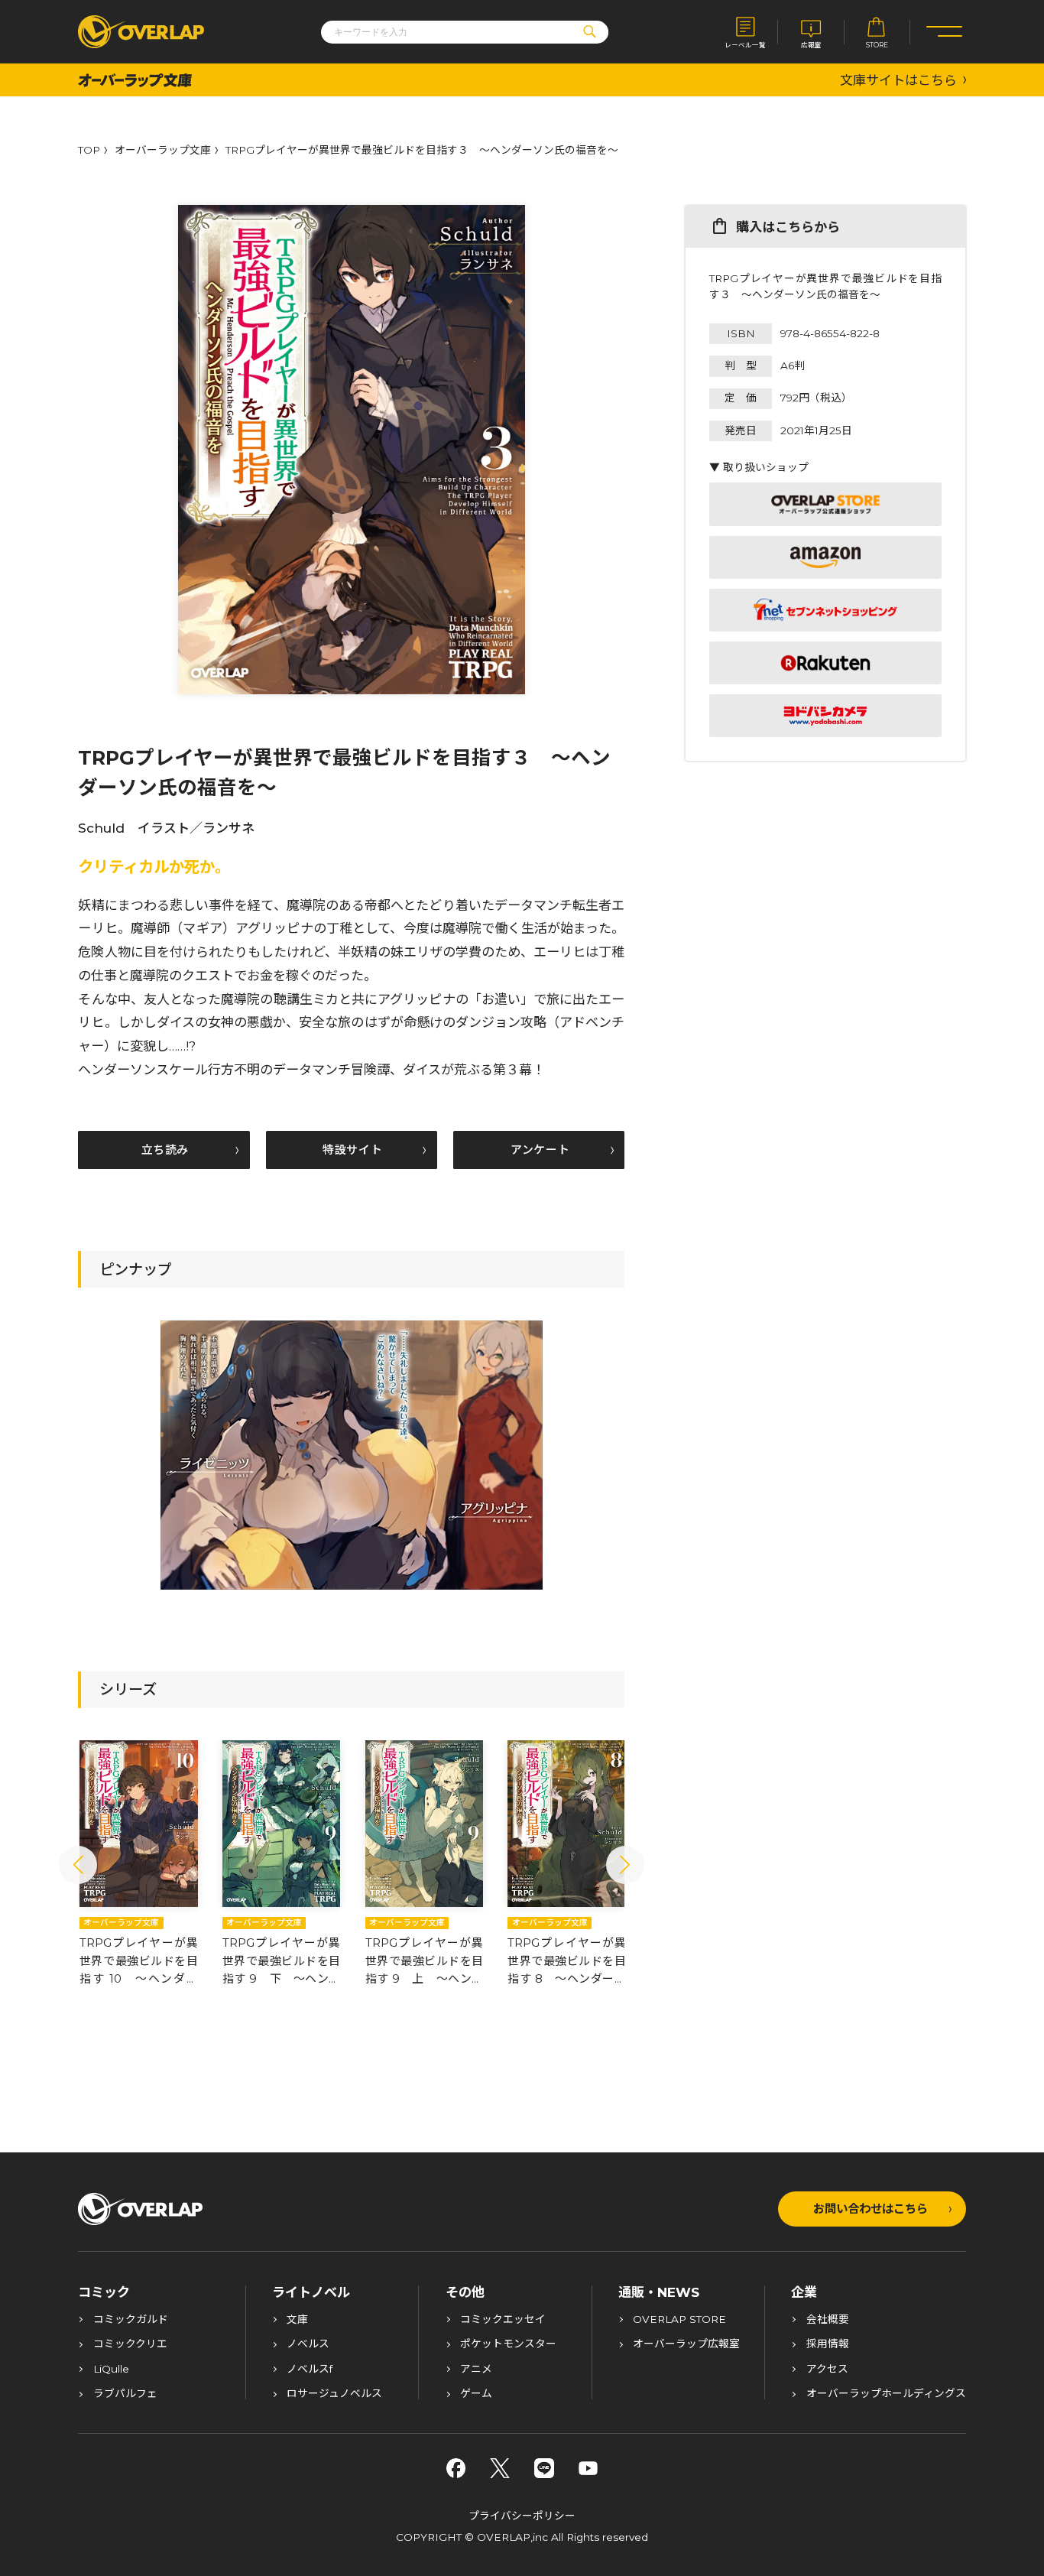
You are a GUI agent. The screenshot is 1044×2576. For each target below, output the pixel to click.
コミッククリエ (130, 2344)
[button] (78, 1865)
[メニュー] (944, 32)
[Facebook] (456, 2468)
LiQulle (111, 2370)
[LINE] (544, 2468)
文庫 (297, 2320)
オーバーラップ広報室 (686, 2344)
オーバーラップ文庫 (163, 151)
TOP (89, 151)
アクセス (827, 2370)
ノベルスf (310, 2370)
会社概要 (828, 2320)
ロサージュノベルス (334, 2394)
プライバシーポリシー (522, 2516)
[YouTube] (588, 2468)
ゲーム (476, 2394)
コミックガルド (131, 2320)
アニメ (476, 2370)
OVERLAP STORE (679, 2320)
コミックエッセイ (503, 2320)
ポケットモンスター (508, 2344)
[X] (500, 2468)
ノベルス (308, 2344)
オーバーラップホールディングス (886, 2394)
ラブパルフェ (125, 2394)
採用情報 (828, 2344)
